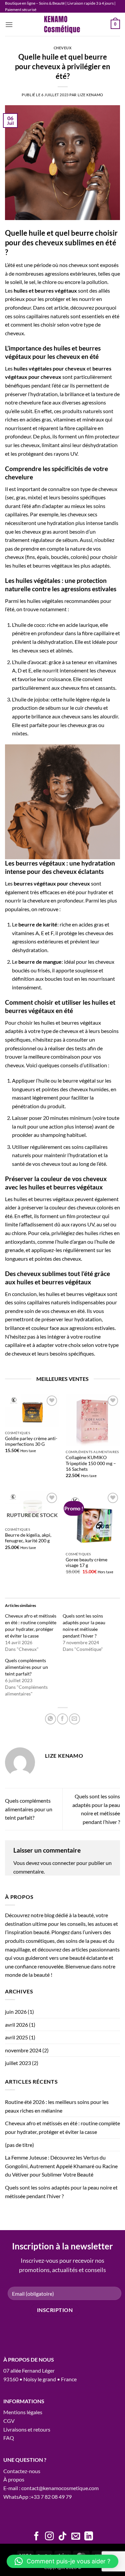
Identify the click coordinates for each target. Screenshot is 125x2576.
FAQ (9, 2438)
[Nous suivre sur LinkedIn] (89, 2537)
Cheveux (63, 48)
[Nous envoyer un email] (76, 2537)
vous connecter (58, 1863)
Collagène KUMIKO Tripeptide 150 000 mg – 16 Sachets (91, 1463)
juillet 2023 (18, 2063)
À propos (14, 2479)
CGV (9, 2421)
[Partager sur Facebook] (62, 1719)
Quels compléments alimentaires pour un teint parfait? (26, 1667)
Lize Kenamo (90, 95)
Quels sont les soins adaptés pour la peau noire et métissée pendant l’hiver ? (61, 2192)
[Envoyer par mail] (74, 1719)
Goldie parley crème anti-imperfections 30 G (31, 1441)
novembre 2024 (23, 2050)
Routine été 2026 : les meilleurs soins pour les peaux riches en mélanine (57, 2106)
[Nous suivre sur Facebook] (36, 2537)
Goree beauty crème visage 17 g (86, 1563)
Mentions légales (23, 2412)
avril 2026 (16, 2025)
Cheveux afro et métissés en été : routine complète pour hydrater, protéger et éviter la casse (62, 2127)
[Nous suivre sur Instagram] (49, 2537)
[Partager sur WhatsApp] (50, 1719)
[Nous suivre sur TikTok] (62, 2537)
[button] (9, 24)
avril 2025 (16, 2037)
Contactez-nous (22, 2471)
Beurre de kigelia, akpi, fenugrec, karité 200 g (28, 1538)
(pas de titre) (19, 2145)
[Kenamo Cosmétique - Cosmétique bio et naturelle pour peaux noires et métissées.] (63, 24)
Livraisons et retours (27, 2429)
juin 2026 (16, 2012)
